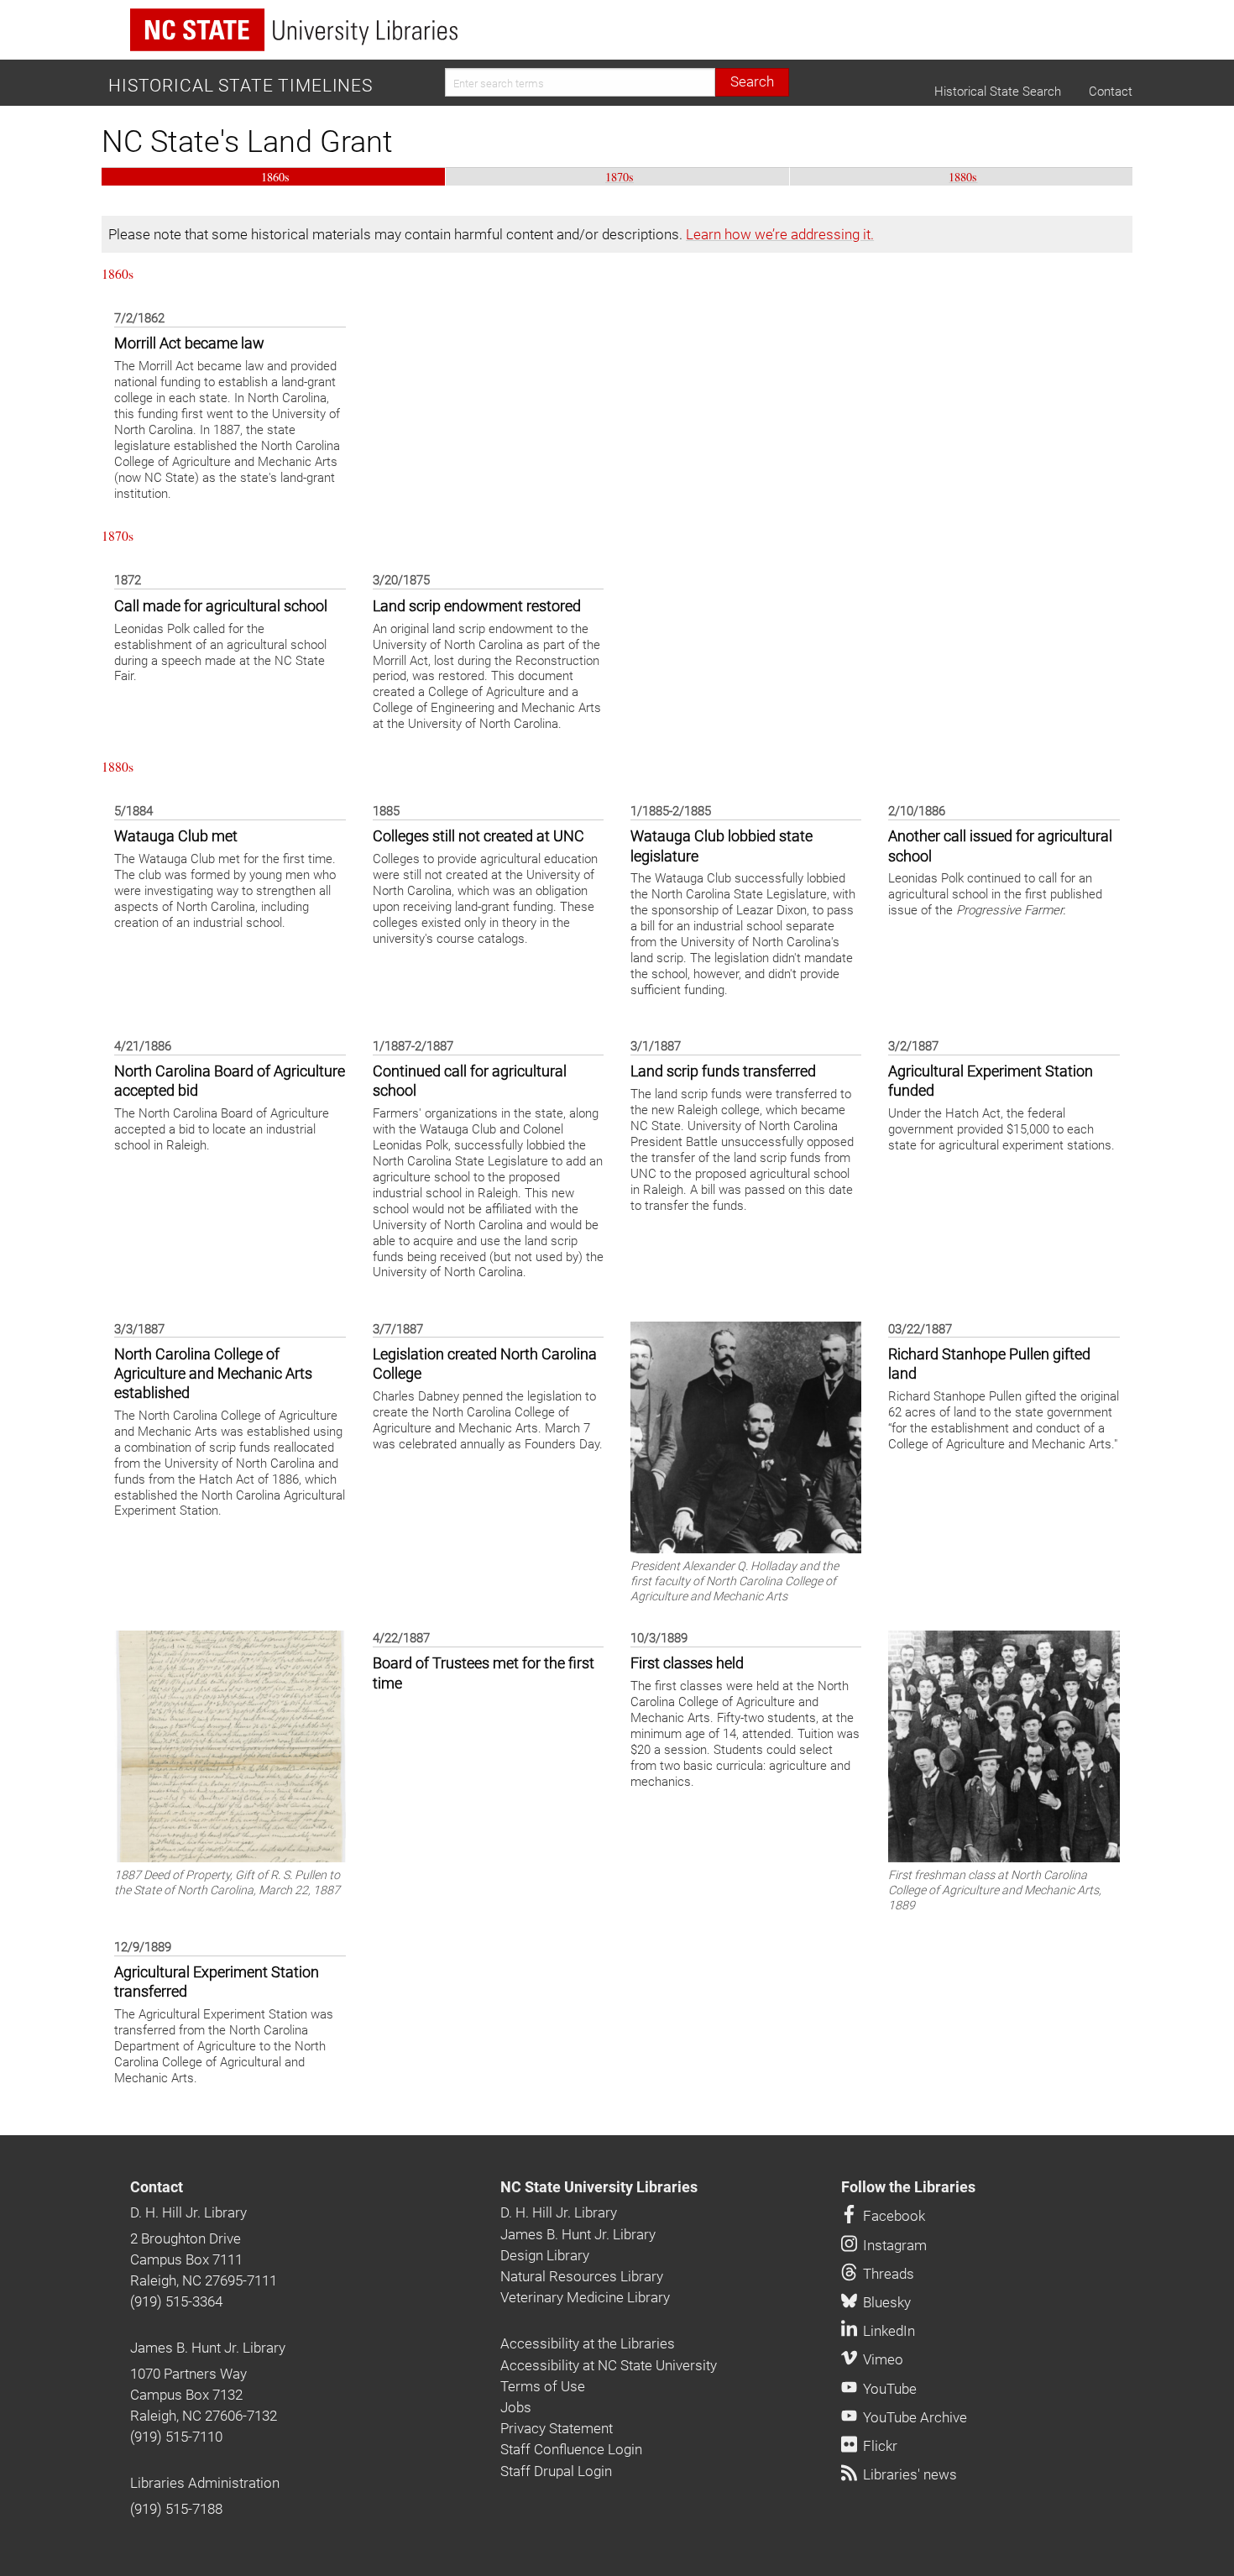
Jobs (516, 2407)
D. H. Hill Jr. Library (188, 2212)
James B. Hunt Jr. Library (208, 2348)
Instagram (893, 2245)
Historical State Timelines (241, 86)
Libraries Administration (205, 2483)
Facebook (892, 2216)
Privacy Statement (557, 2428)
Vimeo (881, 2359)
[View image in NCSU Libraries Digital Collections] (746, 1436)
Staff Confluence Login (571, 2449)
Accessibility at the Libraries (588, 2343)
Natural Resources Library (582, 2276)
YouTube (888, 2389)
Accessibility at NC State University (609, 2365)
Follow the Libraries (908, 2187)
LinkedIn (887, 2331)
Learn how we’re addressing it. (780, 234)
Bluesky (885, 2302)
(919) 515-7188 (176, 2509)
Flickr (878, 2446)
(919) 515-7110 (176, 2437)
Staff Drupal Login (556, 2471)
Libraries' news (908, 2474)
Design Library (545, 2255)
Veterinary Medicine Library (585, 2297)
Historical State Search (998, 92)
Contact (1111, 92)
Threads (887, 2274)
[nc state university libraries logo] (294, 30)
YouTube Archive (913, 2417)
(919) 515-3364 (176, 2301)
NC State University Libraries (599, 2187)
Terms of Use (543, 2386)
